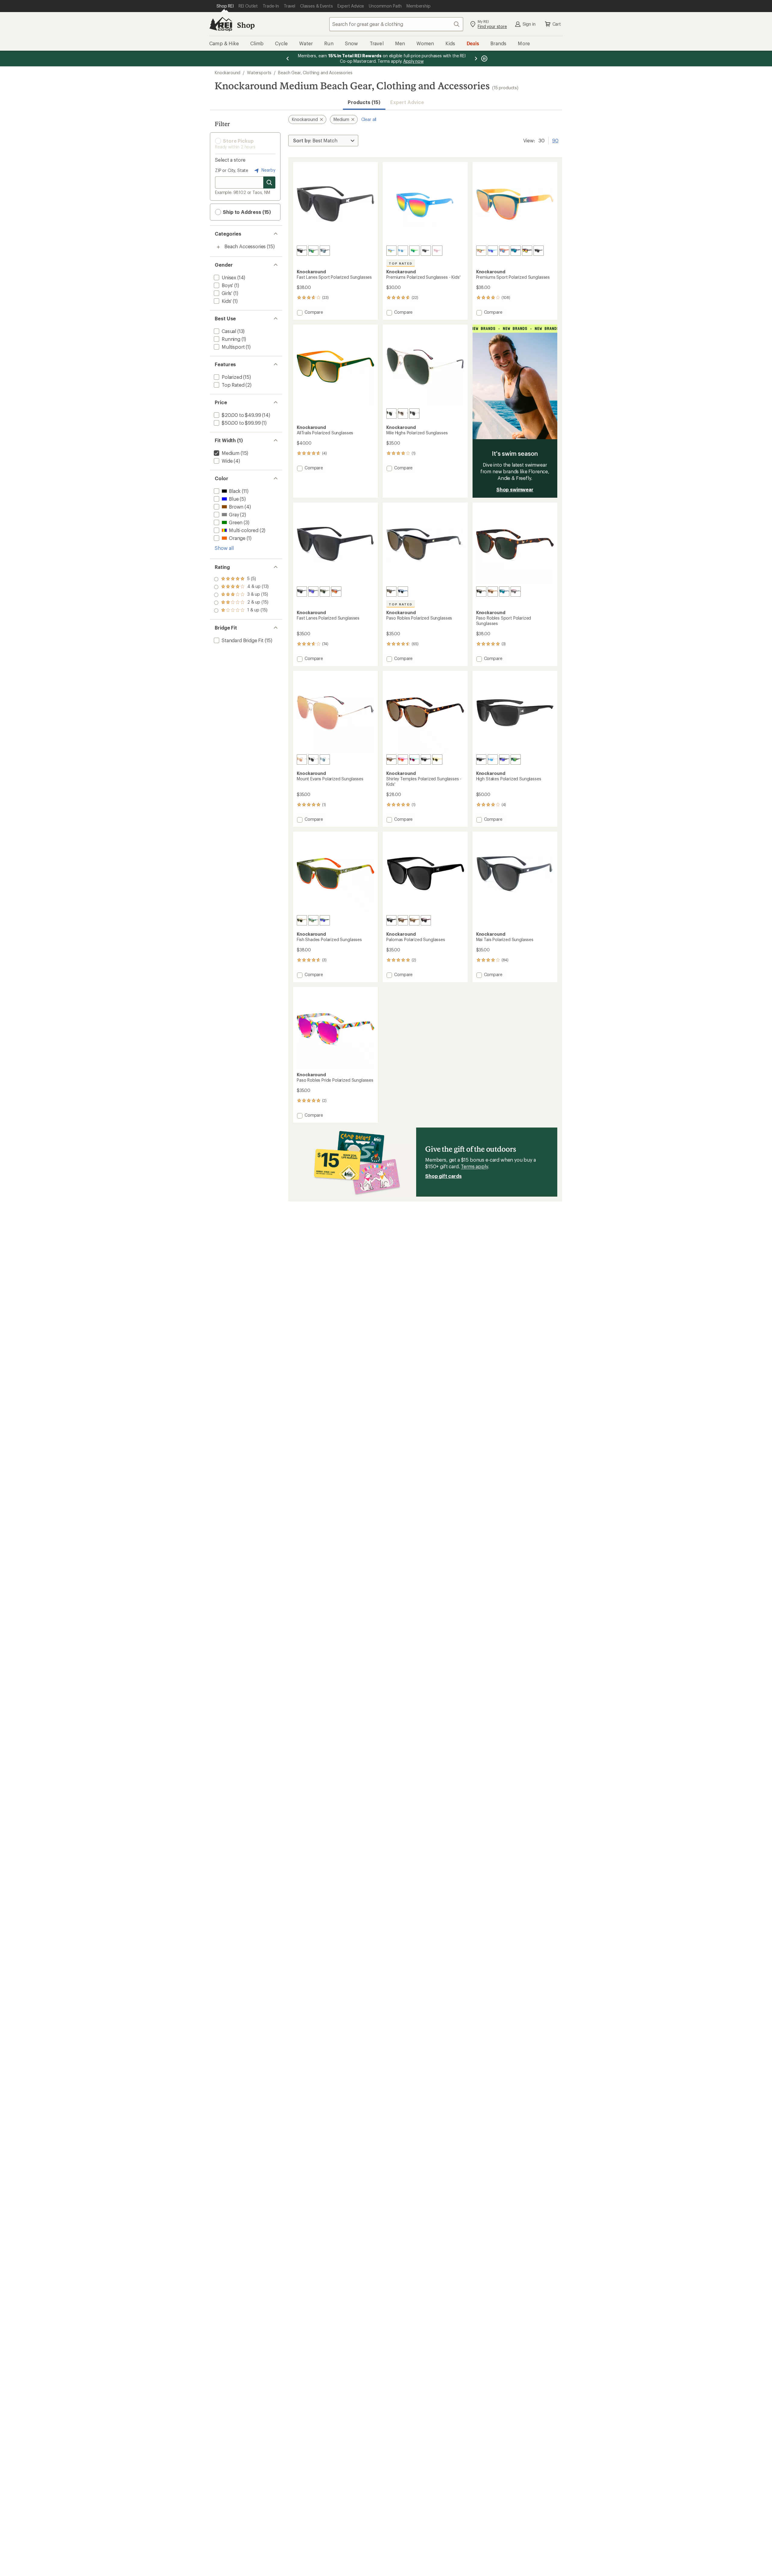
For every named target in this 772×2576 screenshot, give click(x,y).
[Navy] (516, 251)
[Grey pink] (516, 592)
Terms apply (474, 1166)
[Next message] (476, 59)
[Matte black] (302, 251)
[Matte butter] (437, 760)
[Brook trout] (302, 920)
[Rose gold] (302, 760)
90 (555, 140)
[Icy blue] (493, 251)
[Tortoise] (481, 592)
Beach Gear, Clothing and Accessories (315, 73)
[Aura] (493, 760)
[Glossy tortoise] (391, 760)
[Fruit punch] (504, 251)
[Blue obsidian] (403, 592)
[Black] (426, 251)
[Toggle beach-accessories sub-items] (218, 247)
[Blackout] (481, 760)
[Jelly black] (325, 251)
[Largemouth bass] (325, 920)
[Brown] (414, 920)
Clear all (369, 119)
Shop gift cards (443, 1176)
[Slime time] (414, 251)
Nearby (268, 170)
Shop (246, 25)
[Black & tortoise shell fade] (391, 592)
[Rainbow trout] (313, 920)
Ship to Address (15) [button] (246, 212)
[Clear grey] (313, 251)
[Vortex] (516, 760)
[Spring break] (403, 760)
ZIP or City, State (232, 170)
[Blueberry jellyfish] (403, 251)
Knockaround (228, 73)
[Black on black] (302, 592)
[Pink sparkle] (437, 251)
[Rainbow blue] (391, 251)
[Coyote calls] (325, 592)
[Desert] (481, 251)
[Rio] (493, 592)
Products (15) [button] (364, 102)
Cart (557, 24)
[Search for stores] (269, 182)
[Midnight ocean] (504, 760)
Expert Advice (407, 102)
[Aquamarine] (414, 760)
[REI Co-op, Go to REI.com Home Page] (221, 24)
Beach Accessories (245, 246)
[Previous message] (288, 59)
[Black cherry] (426, 920)
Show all (224, 548)
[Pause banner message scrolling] (484, 59)
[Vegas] (403, 414)
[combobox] (396, 24)
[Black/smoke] (539, 251)
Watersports (259, 73)
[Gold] (391, 414)
